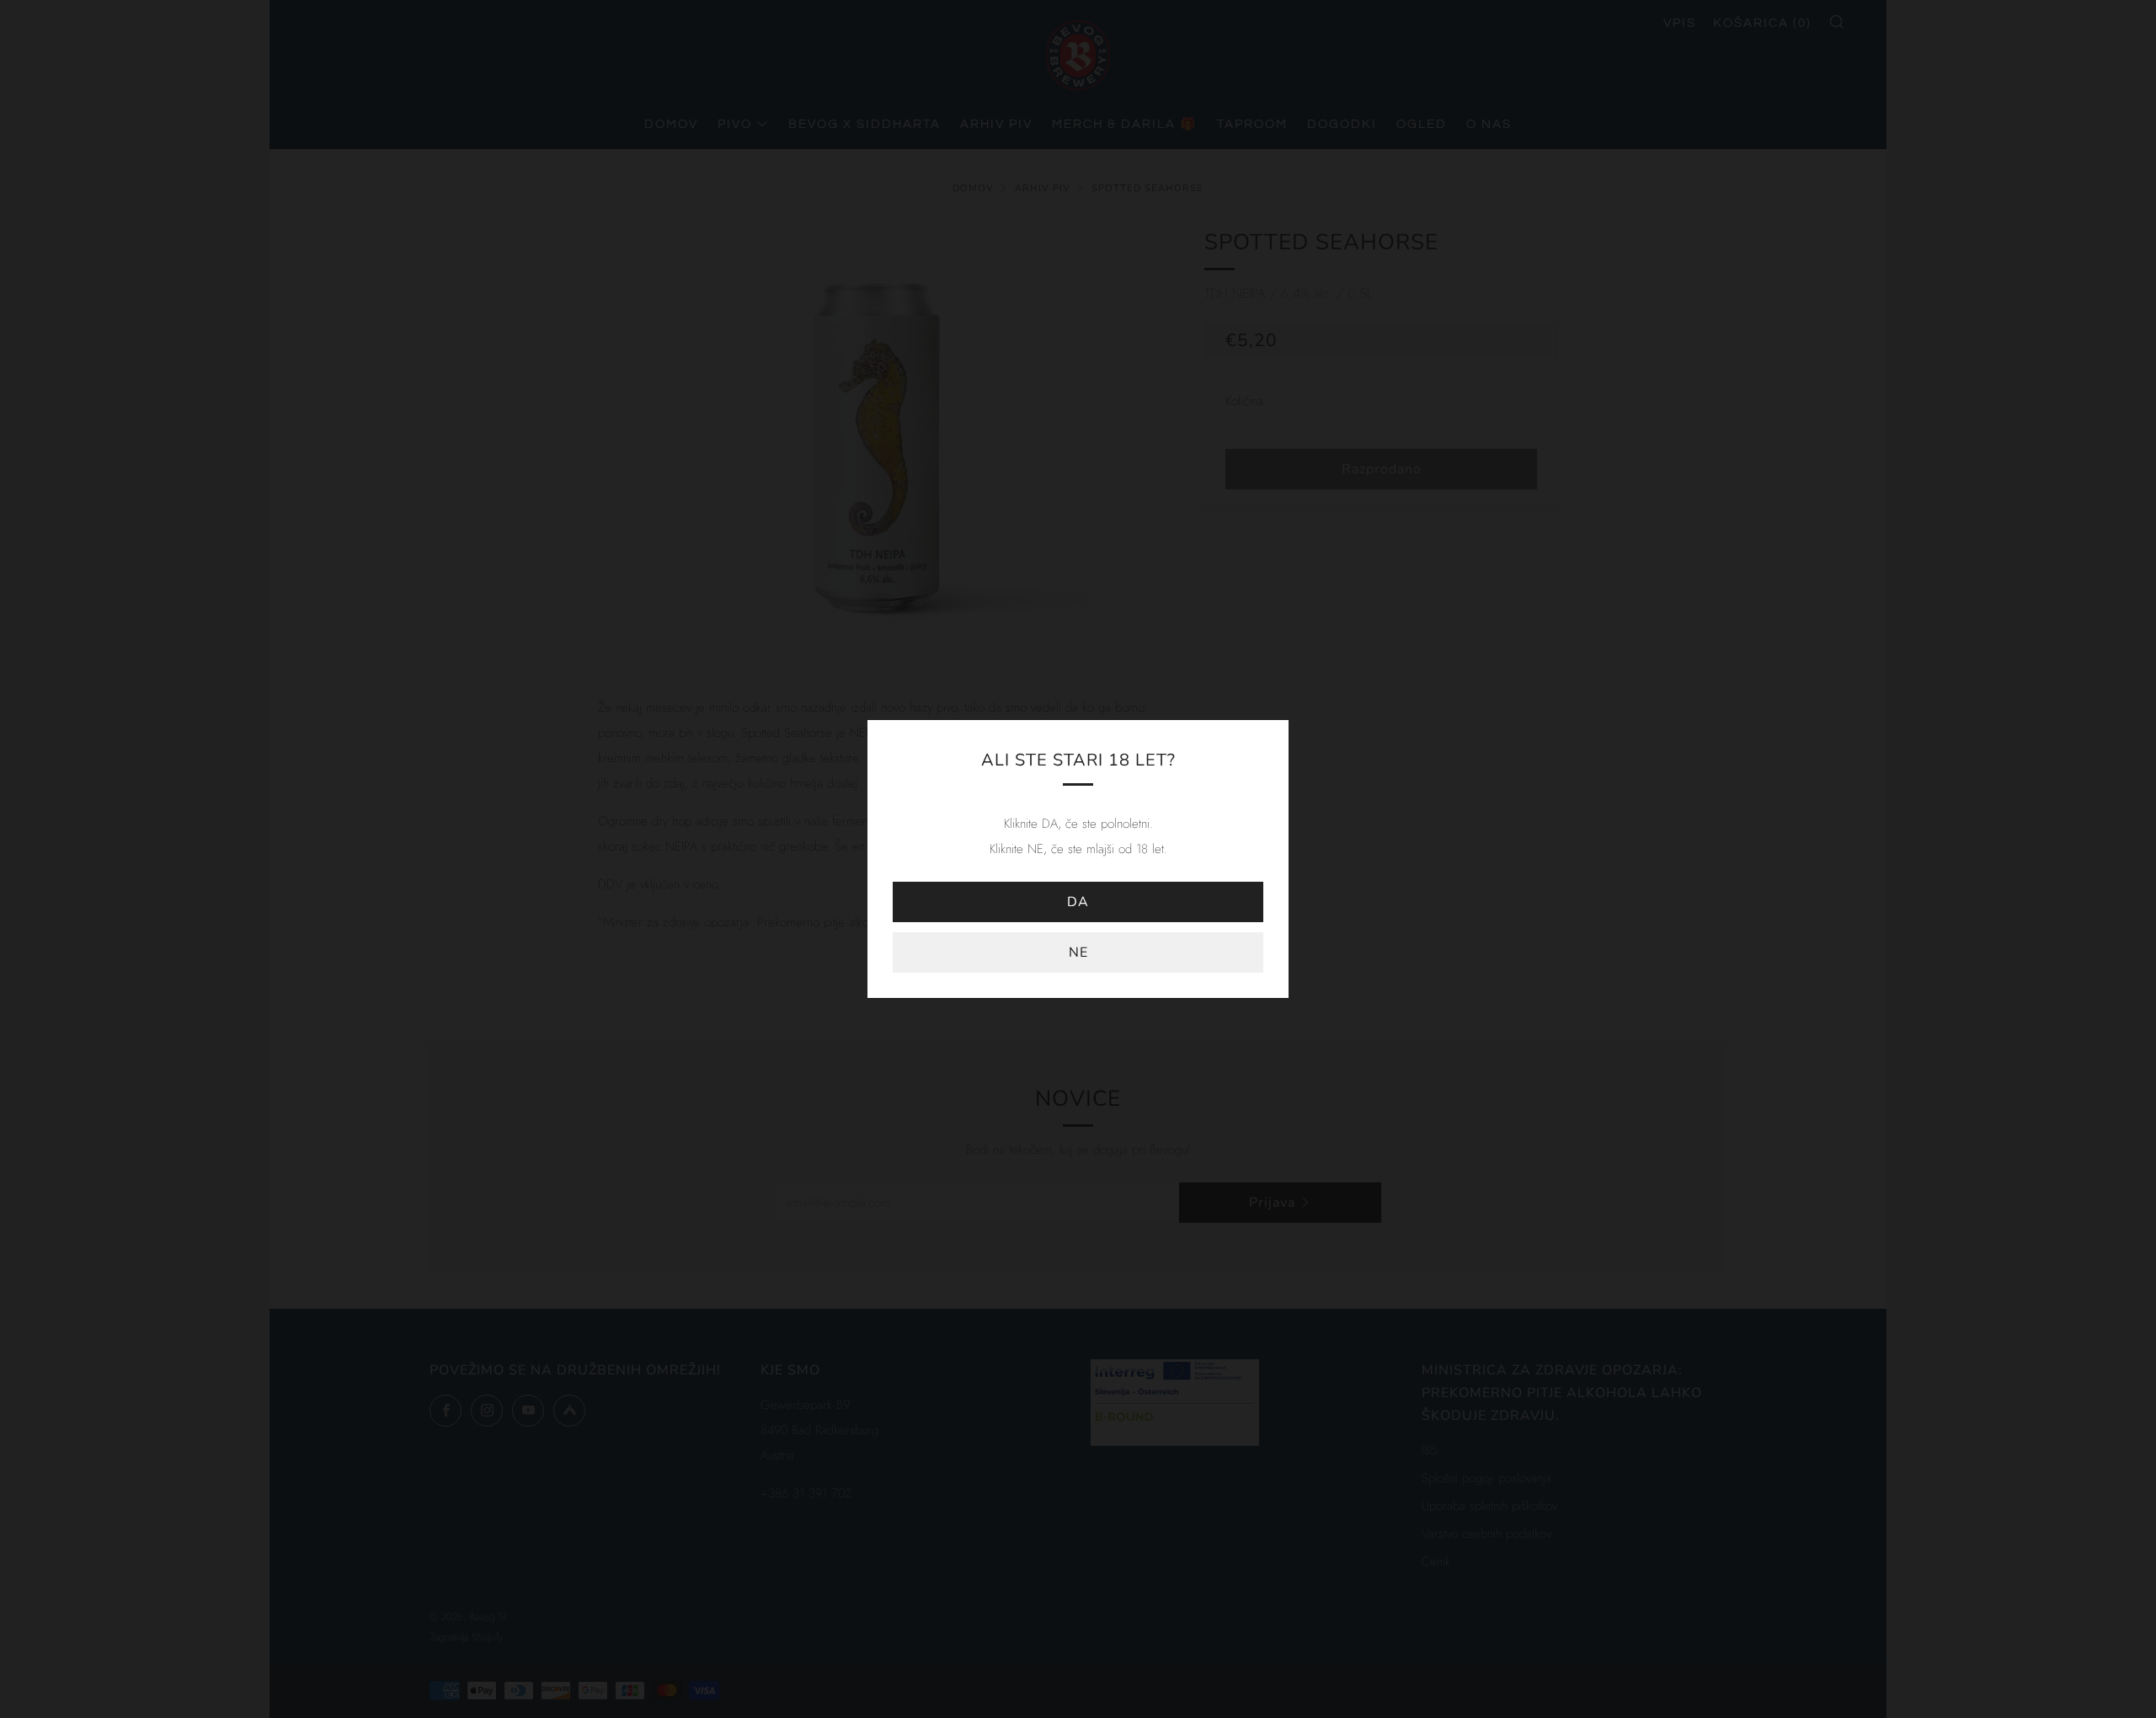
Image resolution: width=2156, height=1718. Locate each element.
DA (1078, 902)
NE (1078, 952)
